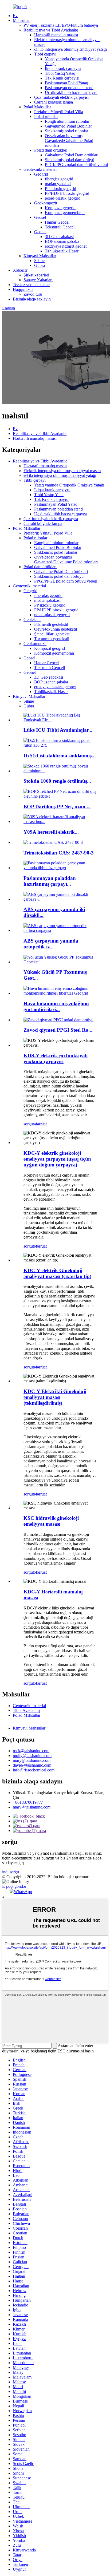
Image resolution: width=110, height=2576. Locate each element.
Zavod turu (33, 294)
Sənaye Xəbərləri (38, 280)
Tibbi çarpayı (45, 54)
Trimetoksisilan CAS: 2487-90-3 (59, 853)
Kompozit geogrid (60, 208)
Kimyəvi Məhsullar (40, 256)
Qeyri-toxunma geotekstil (56, 629)
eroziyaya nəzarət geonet (66, 246)
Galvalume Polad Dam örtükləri (72, 155)
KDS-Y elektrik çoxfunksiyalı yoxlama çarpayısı (56, 1059)
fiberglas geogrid (59, 179)
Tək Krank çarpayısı (62, 78)
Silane (39, 261)
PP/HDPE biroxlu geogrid (67, 193)
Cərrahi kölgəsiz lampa (54, 102)
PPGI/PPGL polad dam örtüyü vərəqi (76, 165)
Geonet (40, 232)
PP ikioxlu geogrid (60, 189)
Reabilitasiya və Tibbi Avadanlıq (51, 30)
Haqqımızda (23, 289)
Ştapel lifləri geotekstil (53, 634)
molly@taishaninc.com (32, 1756)
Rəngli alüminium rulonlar (67, 121)
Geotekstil (32, 620)
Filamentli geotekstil (51, 624)
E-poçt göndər (14, 1886)
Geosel (40, 217)
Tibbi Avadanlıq (26, 1710)
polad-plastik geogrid (63, 198)
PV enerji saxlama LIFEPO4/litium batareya (61, 25)
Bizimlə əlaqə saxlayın (32, 299)
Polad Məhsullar (37, 107)
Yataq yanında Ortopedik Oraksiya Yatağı (69, 485)
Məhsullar (21, 20)
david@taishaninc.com (32, 1765)
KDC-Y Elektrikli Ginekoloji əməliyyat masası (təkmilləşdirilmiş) (55, 1397)
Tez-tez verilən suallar (31, 285)
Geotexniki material (40, 169)
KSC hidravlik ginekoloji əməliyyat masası (51, 1521)
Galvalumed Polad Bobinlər (68, 126)
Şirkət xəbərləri (36, 275)
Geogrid (41, 174)
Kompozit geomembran (65, 213)
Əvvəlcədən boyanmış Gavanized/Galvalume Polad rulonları (69, 141)
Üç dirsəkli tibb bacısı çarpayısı (71, 92)
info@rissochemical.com (34, 1770)
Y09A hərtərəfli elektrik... (51, 832)
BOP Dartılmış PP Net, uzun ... (57, 807)
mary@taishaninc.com (32, 1760)
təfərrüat (40, 1124)
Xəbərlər (20, 270)
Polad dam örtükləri (51, 150)
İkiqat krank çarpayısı (63, 68)
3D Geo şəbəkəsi (59, 237)
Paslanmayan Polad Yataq (66, 83)
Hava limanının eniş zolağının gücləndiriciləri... (56, 1006)
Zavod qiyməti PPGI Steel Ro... (58, 1030)
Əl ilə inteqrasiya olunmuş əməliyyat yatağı (70, 49)
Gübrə (40, 265)
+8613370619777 (28, 1802)
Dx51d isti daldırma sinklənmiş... (60, 756)
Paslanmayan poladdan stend (69, 88)
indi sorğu (11, 1872)
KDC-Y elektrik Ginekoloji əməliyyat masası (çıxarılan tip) (57, 1273)
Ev (15, 16)
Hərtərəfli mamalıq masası (56, 35)
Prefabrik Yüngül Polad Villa (59, 112)
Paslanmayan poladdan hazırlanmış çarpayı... (50, 881)
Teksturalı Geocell (60, 227)
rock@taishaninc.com (31, 1751)
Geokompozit (46, 203)
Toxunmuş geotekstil (52, 639)
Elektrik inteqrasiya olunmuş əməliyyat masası (62, 471)
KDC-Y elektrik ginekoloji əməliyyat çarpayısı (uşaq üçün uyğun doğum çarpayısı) (57, 1159)
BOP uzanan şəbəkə (62, 241)
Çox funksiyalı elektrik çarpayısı (61, 97)
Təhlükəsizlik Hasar (62, 251)
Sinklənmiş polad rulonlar (66, 131)
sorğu (28, 1124)
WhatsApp (23, 1892)
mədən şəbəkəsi (58, 184)
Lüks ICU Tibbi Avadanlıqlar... (58, 730)
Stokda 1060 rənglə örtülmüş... (57, 781)
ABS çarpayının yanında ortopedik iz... (51, 944)
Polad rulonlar (46, 116)
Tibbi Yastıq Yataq (60, 73)
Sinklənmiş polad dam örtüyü (70, 160)
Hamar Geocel (57, 222)
